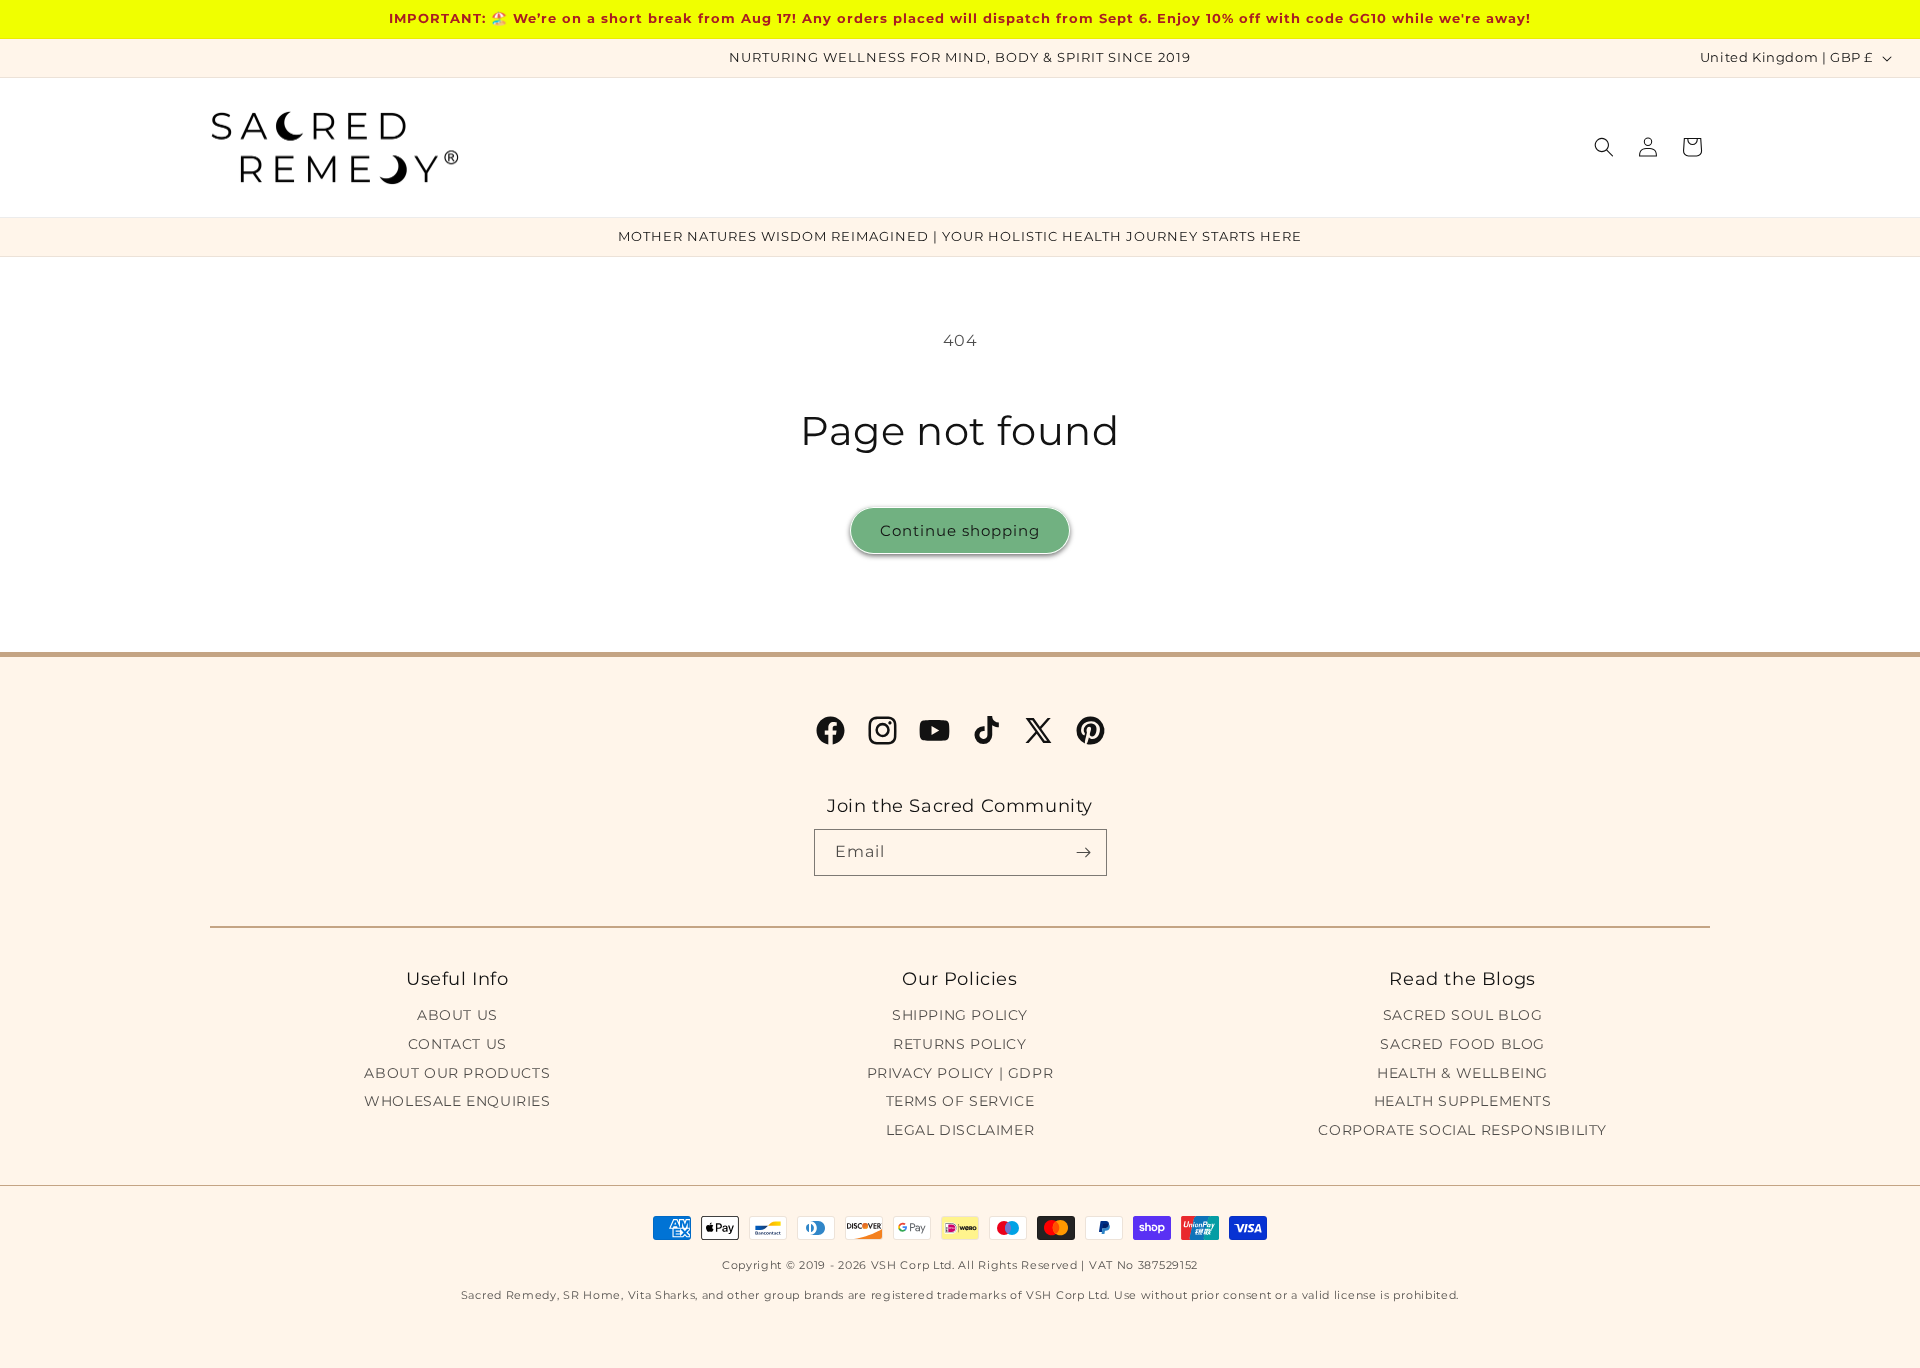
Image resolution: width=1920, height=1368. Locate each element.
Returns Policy (959, 1044)
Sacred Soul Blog (1463, 1015)
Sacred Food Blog (1462, 1044)
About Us (457, 1015)
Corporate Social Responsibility (1462, 1130)
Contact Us (457, 1044)
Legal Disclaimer (960, 1130)
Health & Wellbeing (1462, 1073)
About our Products (457, 1073)
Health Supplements (1463, 1101)
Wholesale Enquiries (457, 1101)
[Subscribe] (1084, 852)
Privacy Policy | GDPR (960, 1073)
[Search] (1604, 147)
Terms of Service (960, 1101)
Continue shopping (960, 530)
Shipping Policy (960, 1015)
